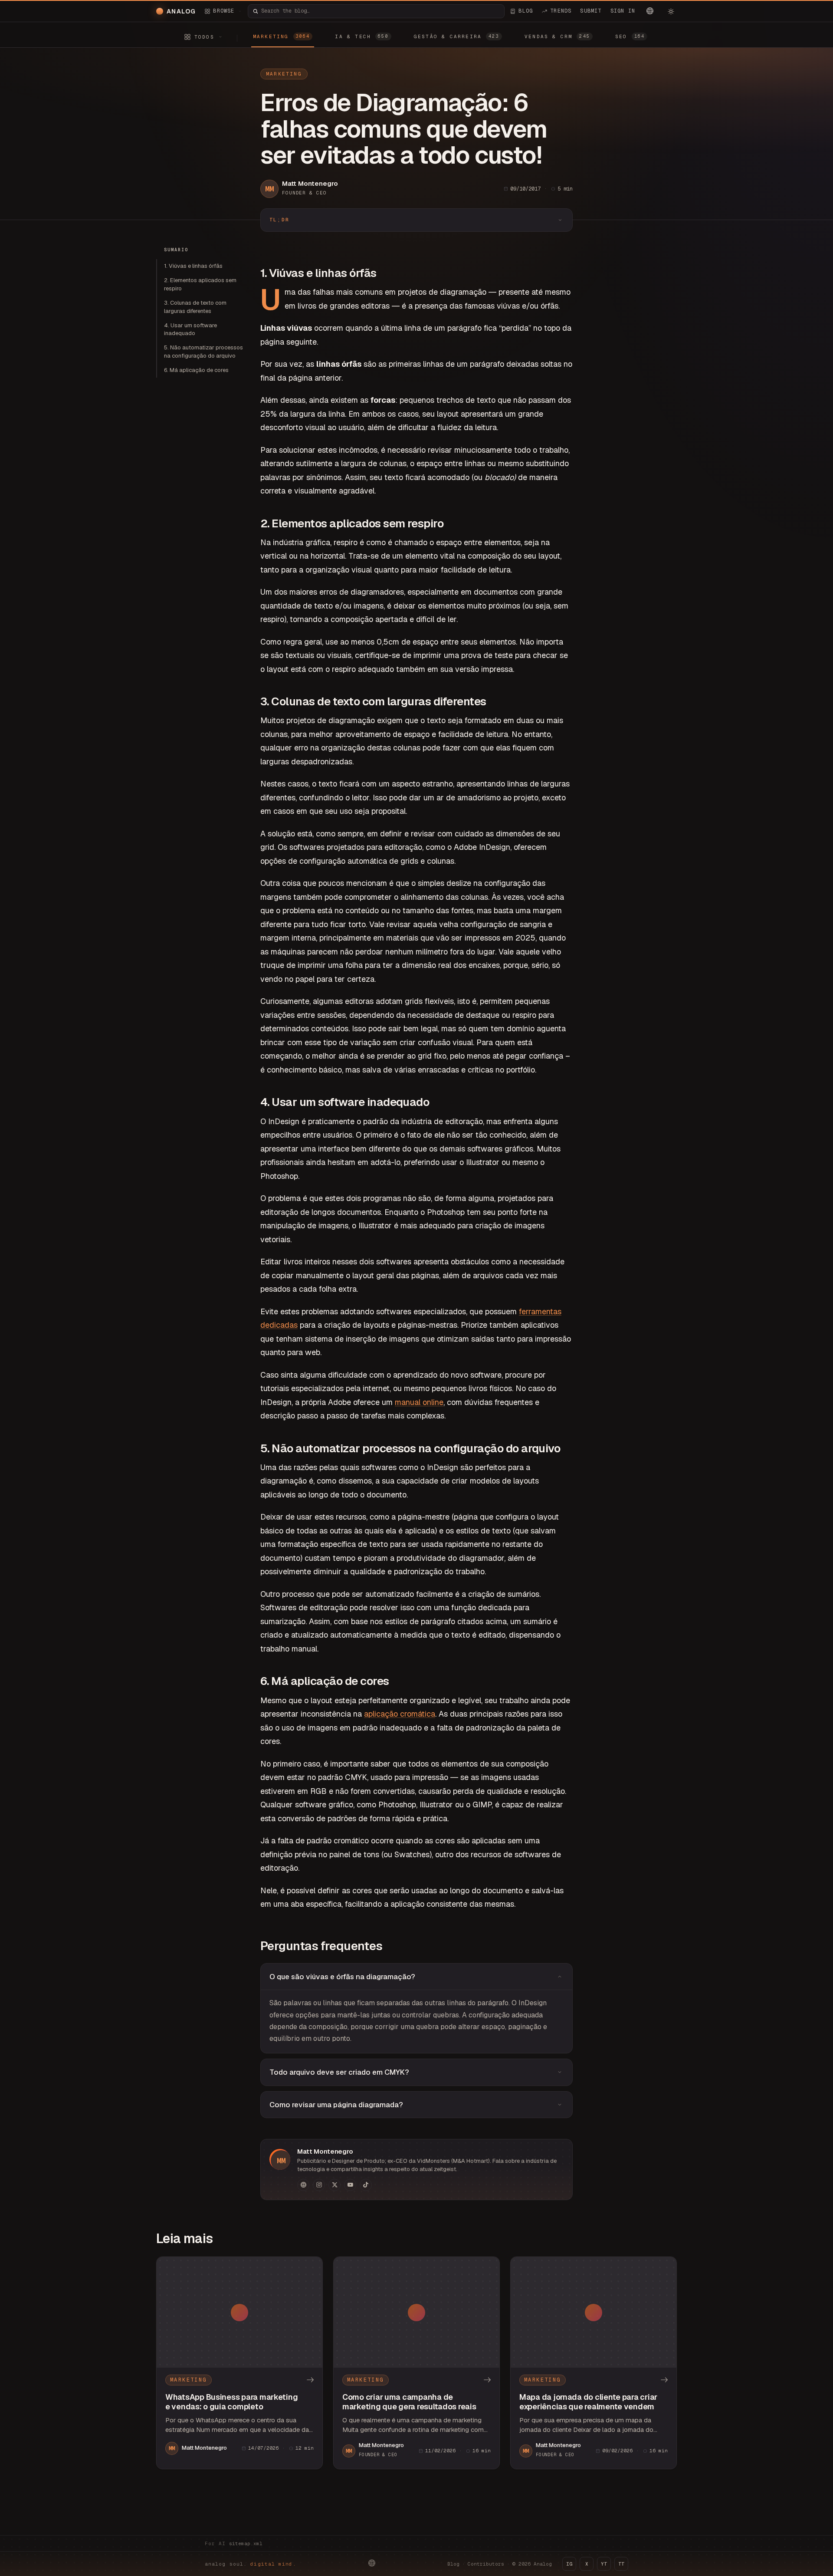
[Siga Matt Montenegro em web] (303, 2185)
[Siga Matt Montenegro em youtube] (350, 2185)
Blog (453, 2564)
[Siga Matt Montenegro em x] (335, 2185)
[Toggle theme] (671, 11)
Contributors (486, 2564)
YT (604, 2564)
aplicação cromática (400, 1714)
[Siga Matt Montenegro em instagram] (319, 2185)
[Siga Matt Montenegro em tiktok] (366, 2185)
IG (569, 2564)
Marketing (284, 74)
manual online (419, 1402)
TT (621, 2564)
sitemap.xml (246, 2543)
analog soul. (251, 2564)
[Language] (650, 11)
